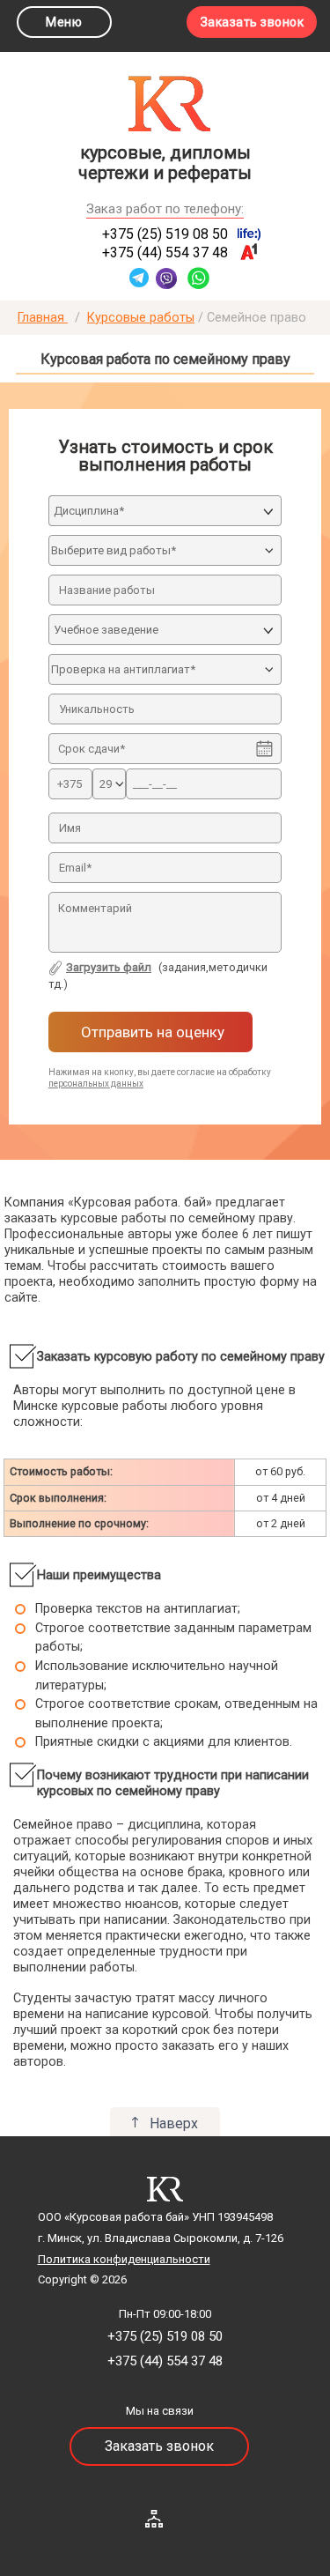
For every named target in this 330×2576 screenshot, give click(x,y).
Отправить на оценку (151, 1032)
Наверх (174, 2123)
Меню (64, 22)
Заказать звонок (253, 22)
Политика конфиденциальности (124, 2259)
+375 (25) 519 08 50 (165, 234)
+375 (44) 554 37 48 (165, 252)
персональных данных (96, 1084)
